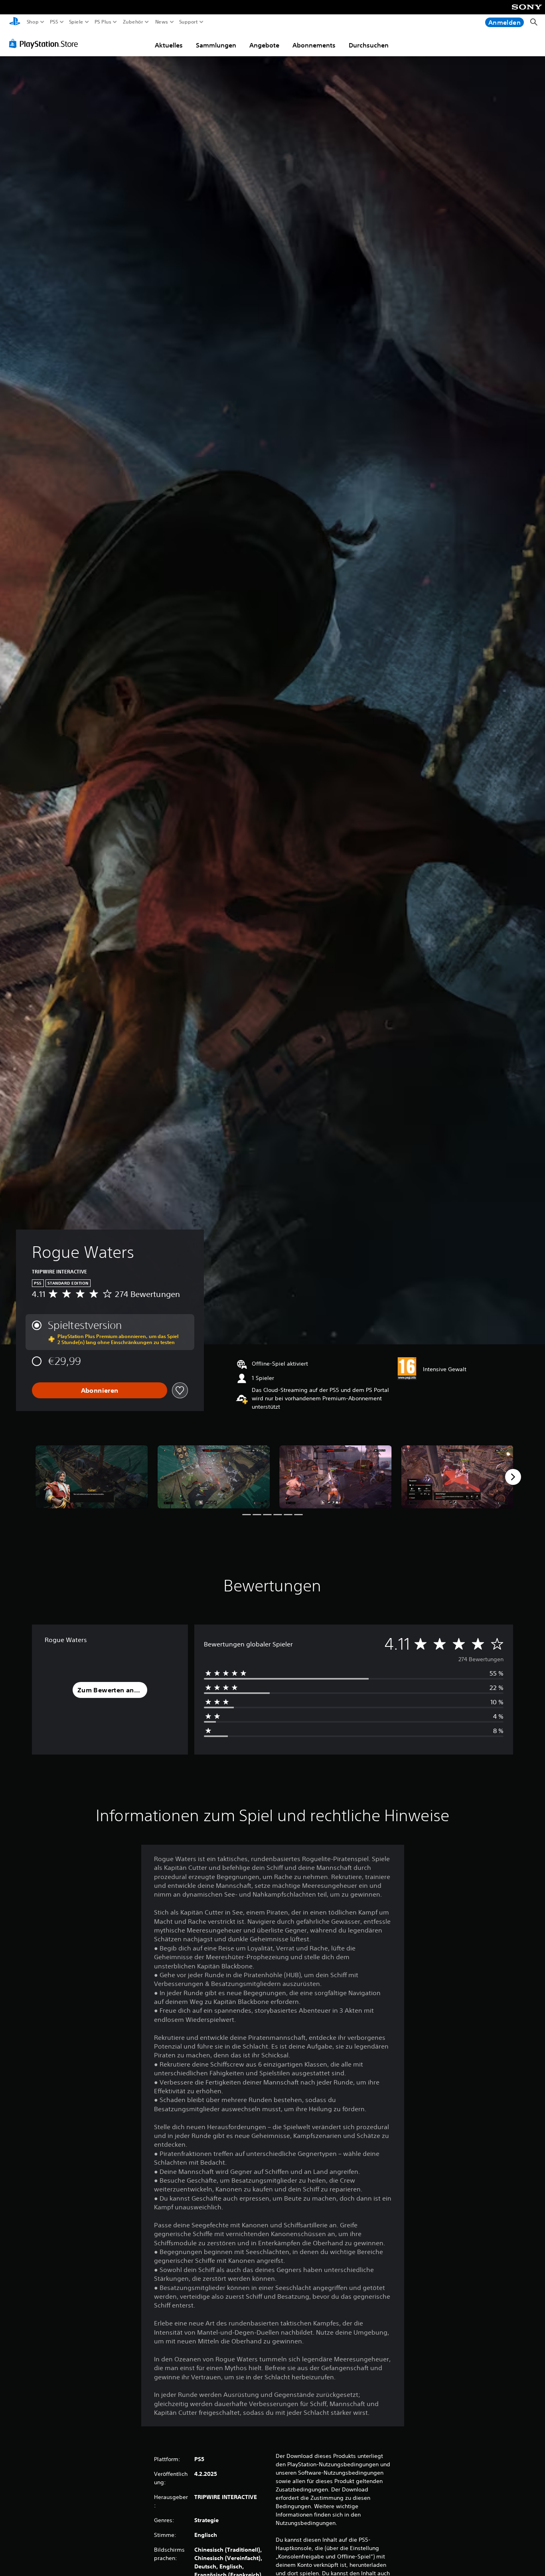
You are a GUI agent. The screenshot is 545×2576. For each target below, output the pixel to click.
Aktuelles (169, 45)
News (161, 22)
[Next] (513, 1477)
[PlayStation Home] (15, 22)
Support (189, 22)
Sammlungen (216, 45)
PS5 (54, 22)
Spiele (76, 22)
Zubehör (133, 22)
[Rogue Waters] (92, 1477)
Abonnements (314, 45)
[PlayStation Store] (46, 43)
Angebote (264, 45)
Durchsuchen (369, 45)
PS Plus (103, 22)
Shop (33, 22)
